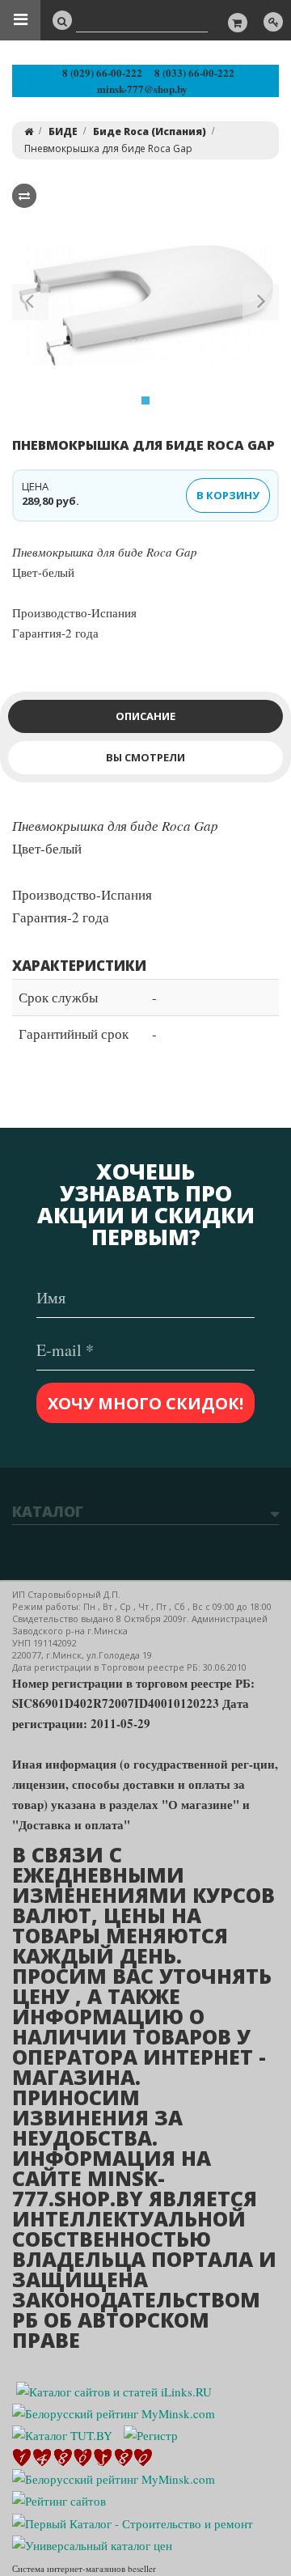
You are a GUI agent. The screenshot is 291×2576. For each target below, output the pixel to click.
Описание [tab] (145, 716)
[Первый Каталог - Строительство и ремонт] (133, 2521)
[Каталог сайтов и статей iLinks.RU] (114, 2390)
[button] (30, 305)
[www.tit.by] (59, 2499)
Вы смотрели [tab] (145, 757)
